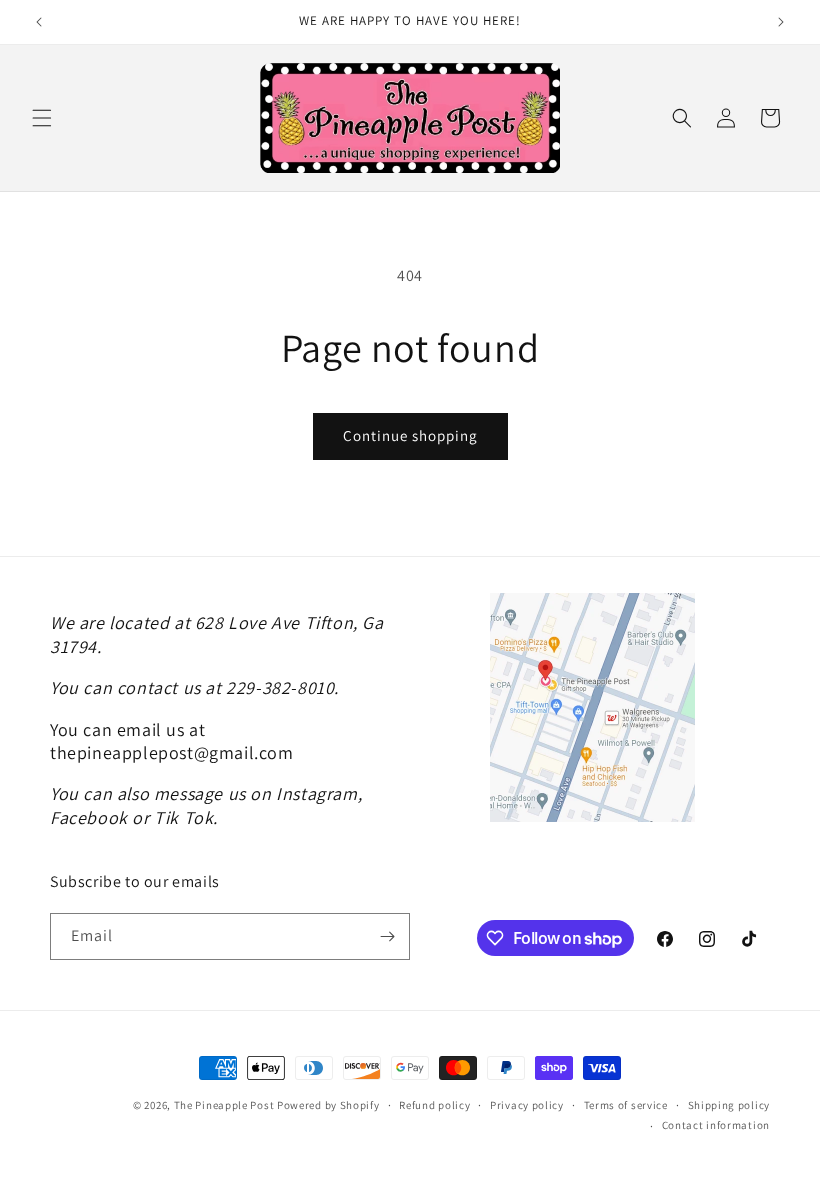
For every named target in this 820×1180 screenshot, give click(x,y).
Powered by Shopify (328, 1105)
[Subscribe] (387, 936)
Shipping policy (729, 1105)
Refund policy (434, 1105)
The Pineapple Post (224, 1105)
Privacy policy (527, 1105)
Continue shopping (410, 435)
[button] (42, 118)
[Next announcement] (781, 22)
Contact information (716, 1125)
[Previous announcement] (39, 22)
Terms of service (626, 1105)
